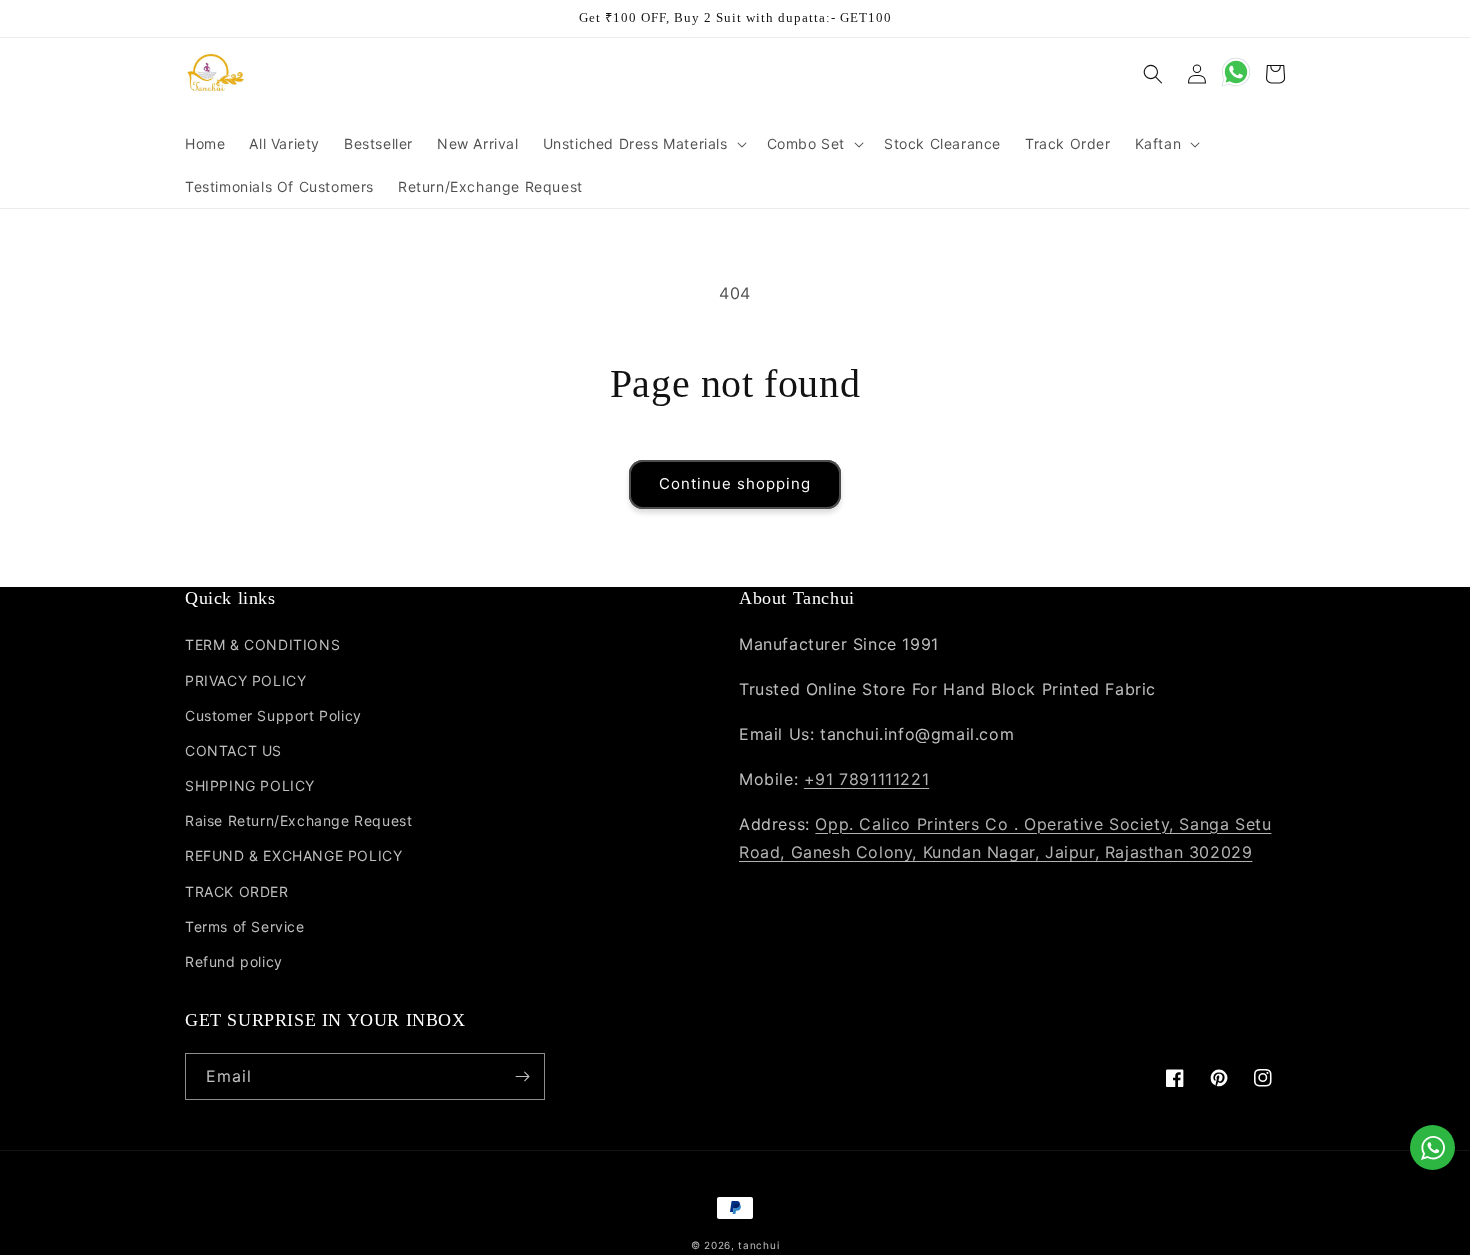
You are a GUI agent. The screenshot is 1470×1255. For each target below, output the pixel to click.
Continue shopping (735, 483)
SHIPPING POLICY (250, 785)
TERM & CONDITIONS (262, 644)
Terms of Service (245, 926)
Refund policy (234, 961)
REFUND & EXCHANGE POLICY (293, 855)
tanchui (758, 1245)
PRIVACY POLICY (245, 680)
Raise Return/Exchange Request (298, 820)
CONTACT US (233, 750)
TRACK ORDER (237, 891)
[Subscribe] (522, 1076)
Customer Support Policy (273, 715)
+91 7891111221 (866, 779)
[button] (643, 144)
